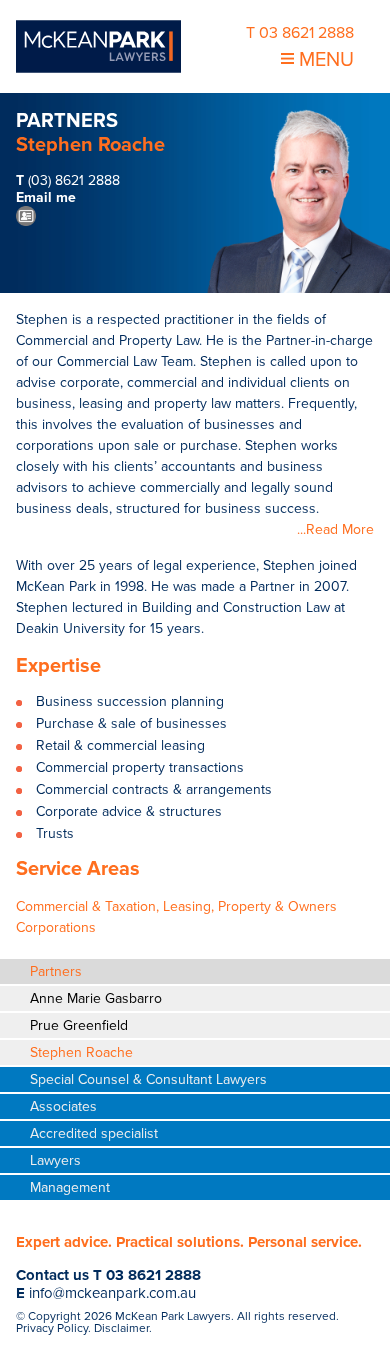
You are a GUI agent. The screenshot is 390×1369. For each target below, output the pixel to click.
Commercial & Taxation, (87, 906)
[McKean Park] (98, 46)
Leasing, (188, 906)
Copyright (54, 1316)
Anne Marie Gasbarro (96, 998)
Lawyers (55, 1160)
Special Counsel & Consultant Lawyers (148, 1079)
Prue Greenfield (79, 1025)
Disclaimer (121, 1328)
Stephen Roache (81, 1052)
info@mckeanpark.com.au (112, 1293)
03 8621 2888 (153, 1275)
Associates (63, 1106)
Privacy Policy (52, 1328)
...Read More (335, 529)
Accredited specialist (94, 1133)
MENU (324, 60)
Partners (56, 971)
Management (70, 1187)
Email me (46, 197)
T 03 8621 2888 (300, 33)
